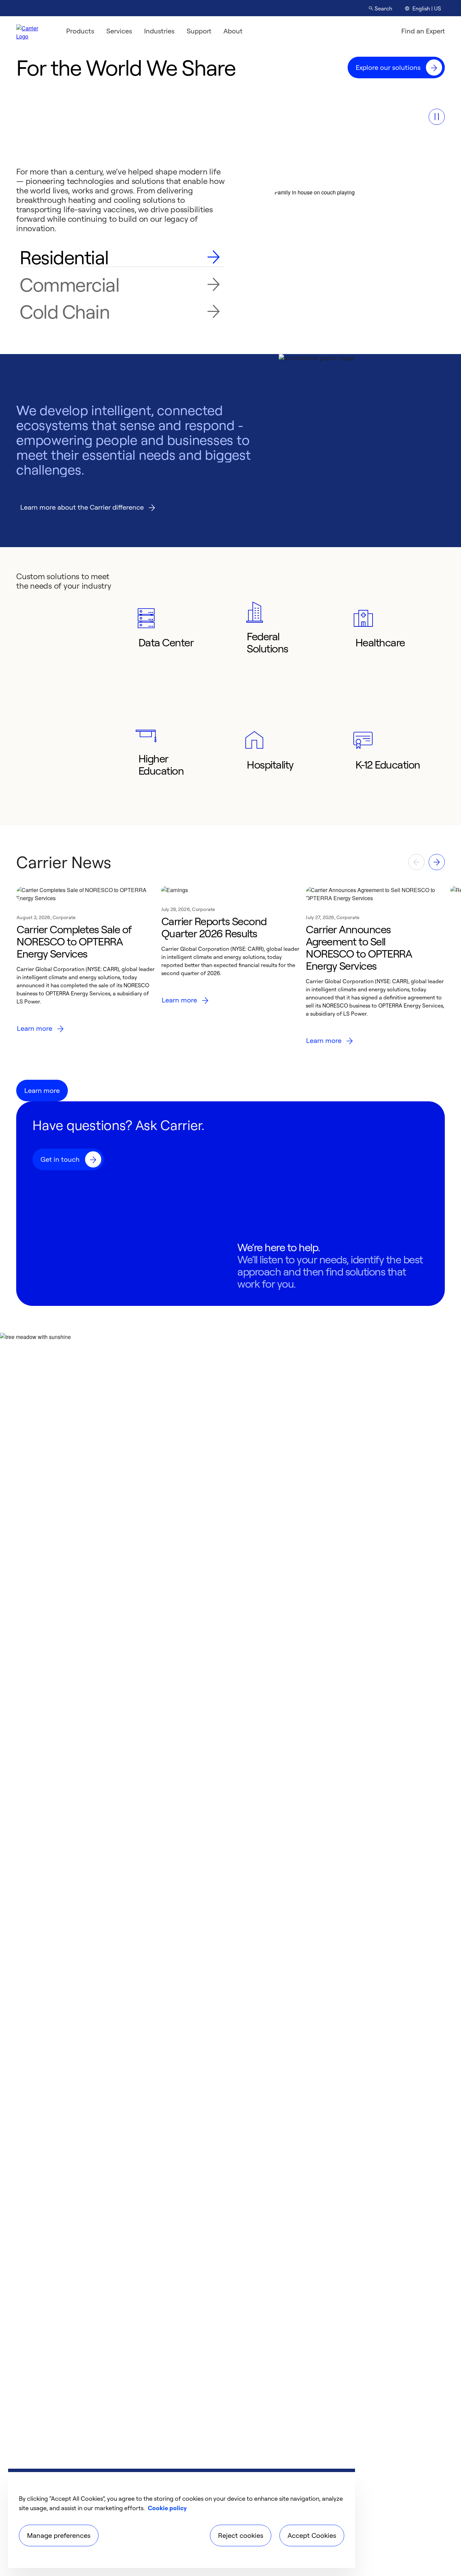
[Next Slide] (437, 862)
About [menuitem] (233, 31)
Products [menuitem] (80, 31)
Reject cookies (241, 2535)
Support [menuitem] (199, 31)
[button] (437, 117)
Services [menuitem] (119, 31)
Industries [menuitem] (159, 31)
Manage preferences (59, 2535)
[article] (86, 969)
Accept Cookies (312, 2535)
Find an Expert (423, 31)
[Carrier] (33, 31)
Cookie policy (167, 2508)
